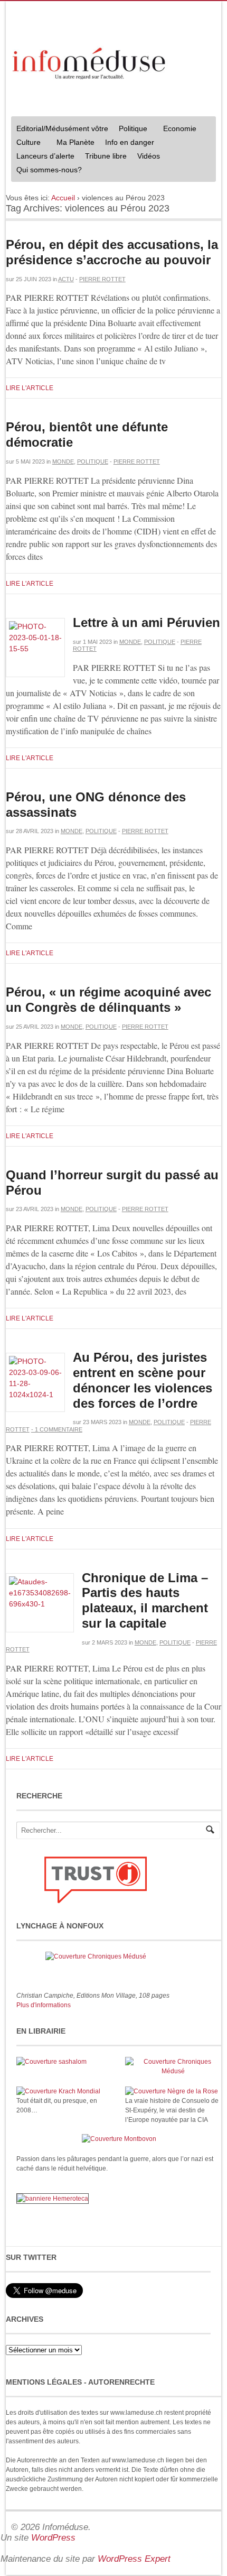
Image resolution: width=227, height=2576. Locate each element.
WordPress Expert (134, 2559)
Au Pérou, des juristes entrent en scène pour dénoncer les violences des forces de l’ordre (143, 1380)
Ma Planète (75, 142)
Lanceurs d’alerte (45, 156)
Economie (180, 128)
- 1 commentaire (57, 1429)
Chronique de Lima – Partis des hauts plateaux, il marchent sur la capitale (145, 1600)
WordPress (53, 2538)
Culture (26, 144)
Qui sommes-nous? (46, 171)
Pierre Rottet (102, 279)
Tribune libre (106, 156)
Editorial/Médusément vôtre (62, 128)
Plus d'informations (44, 2005)
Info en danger (130, 142)
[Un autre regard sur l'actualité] (90, 61)
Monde (63, 461)
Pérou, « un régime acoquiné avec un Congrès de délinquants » (108, 1000)
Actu (66, 279)
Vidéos (149, 156)
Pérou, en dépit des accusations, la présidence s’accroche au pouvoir (112, 252)
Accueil (63, 198)
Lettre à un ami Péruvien (146, 622)
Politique (130, 130)
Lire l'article (30, 388)
